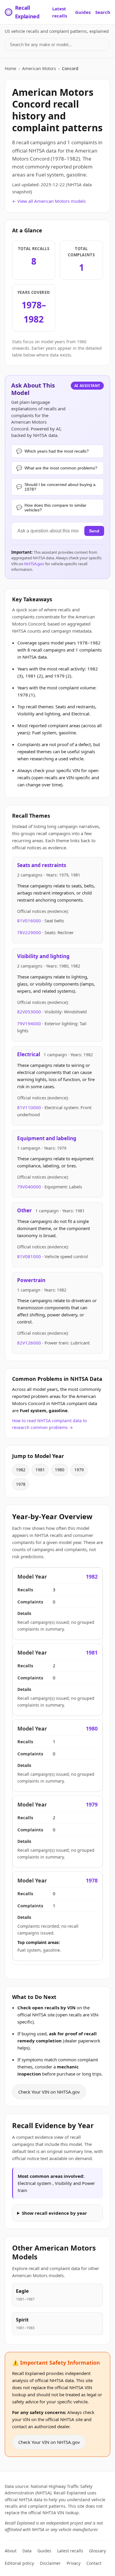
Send (94, 531)
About (11, 2551)
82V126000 (30, 1343)
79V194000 (30, 1023)
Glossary (97, 2551)
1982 (21, 1470)
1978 (21, 1484)
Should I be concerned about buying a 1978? (60, 487)
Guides (83, 12)
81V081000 (30, 1256)
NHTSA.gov (34, 564)
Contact (94, 2563)
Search (103, 12)
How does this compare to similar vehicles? (55, 508)
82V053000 (30, 1012)
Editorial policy (19, 2563)
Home (10, 68)
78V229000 (30, 932)
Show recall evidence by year (54, 2213)
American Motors (39, 68)
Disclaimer (50, 2563)
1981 (40, 1470)
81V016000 (30, 921)
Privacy (74, 2563)
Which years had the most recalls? (57, 451)
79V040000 (30, 1187)
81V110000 (30, 1107)
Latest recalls (60, 12)
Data (27, 2551)
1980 (60, 1470)
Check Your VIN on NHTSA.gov (49, 2092)
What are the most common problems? (61, 468)
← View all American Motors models (49, 201)
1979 (79, 1470)
